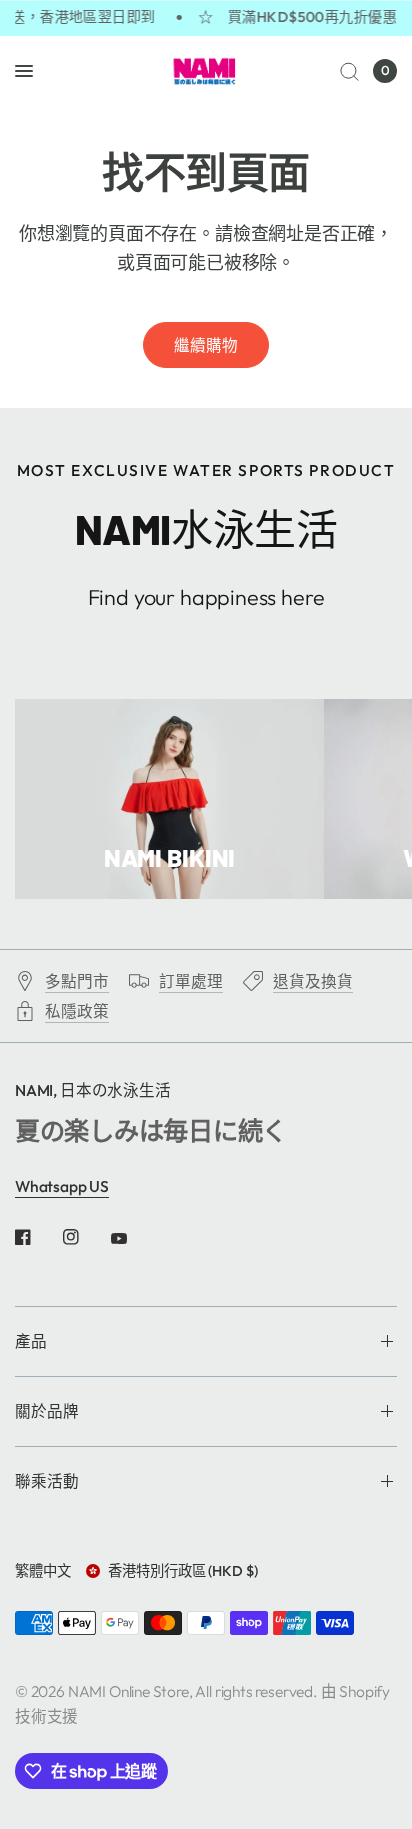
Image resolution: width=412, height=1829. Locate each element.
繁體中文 (43, 1571)
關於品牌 (47, 1411)
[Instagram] (85, 1237)
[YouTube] (133, 1239)
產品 (31, 1341)
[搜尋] (349, 71)
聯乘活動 (47, 1481)
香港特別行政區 (183, 1571)
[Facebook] (37, 1237)
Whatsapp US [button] (62, 1186)
